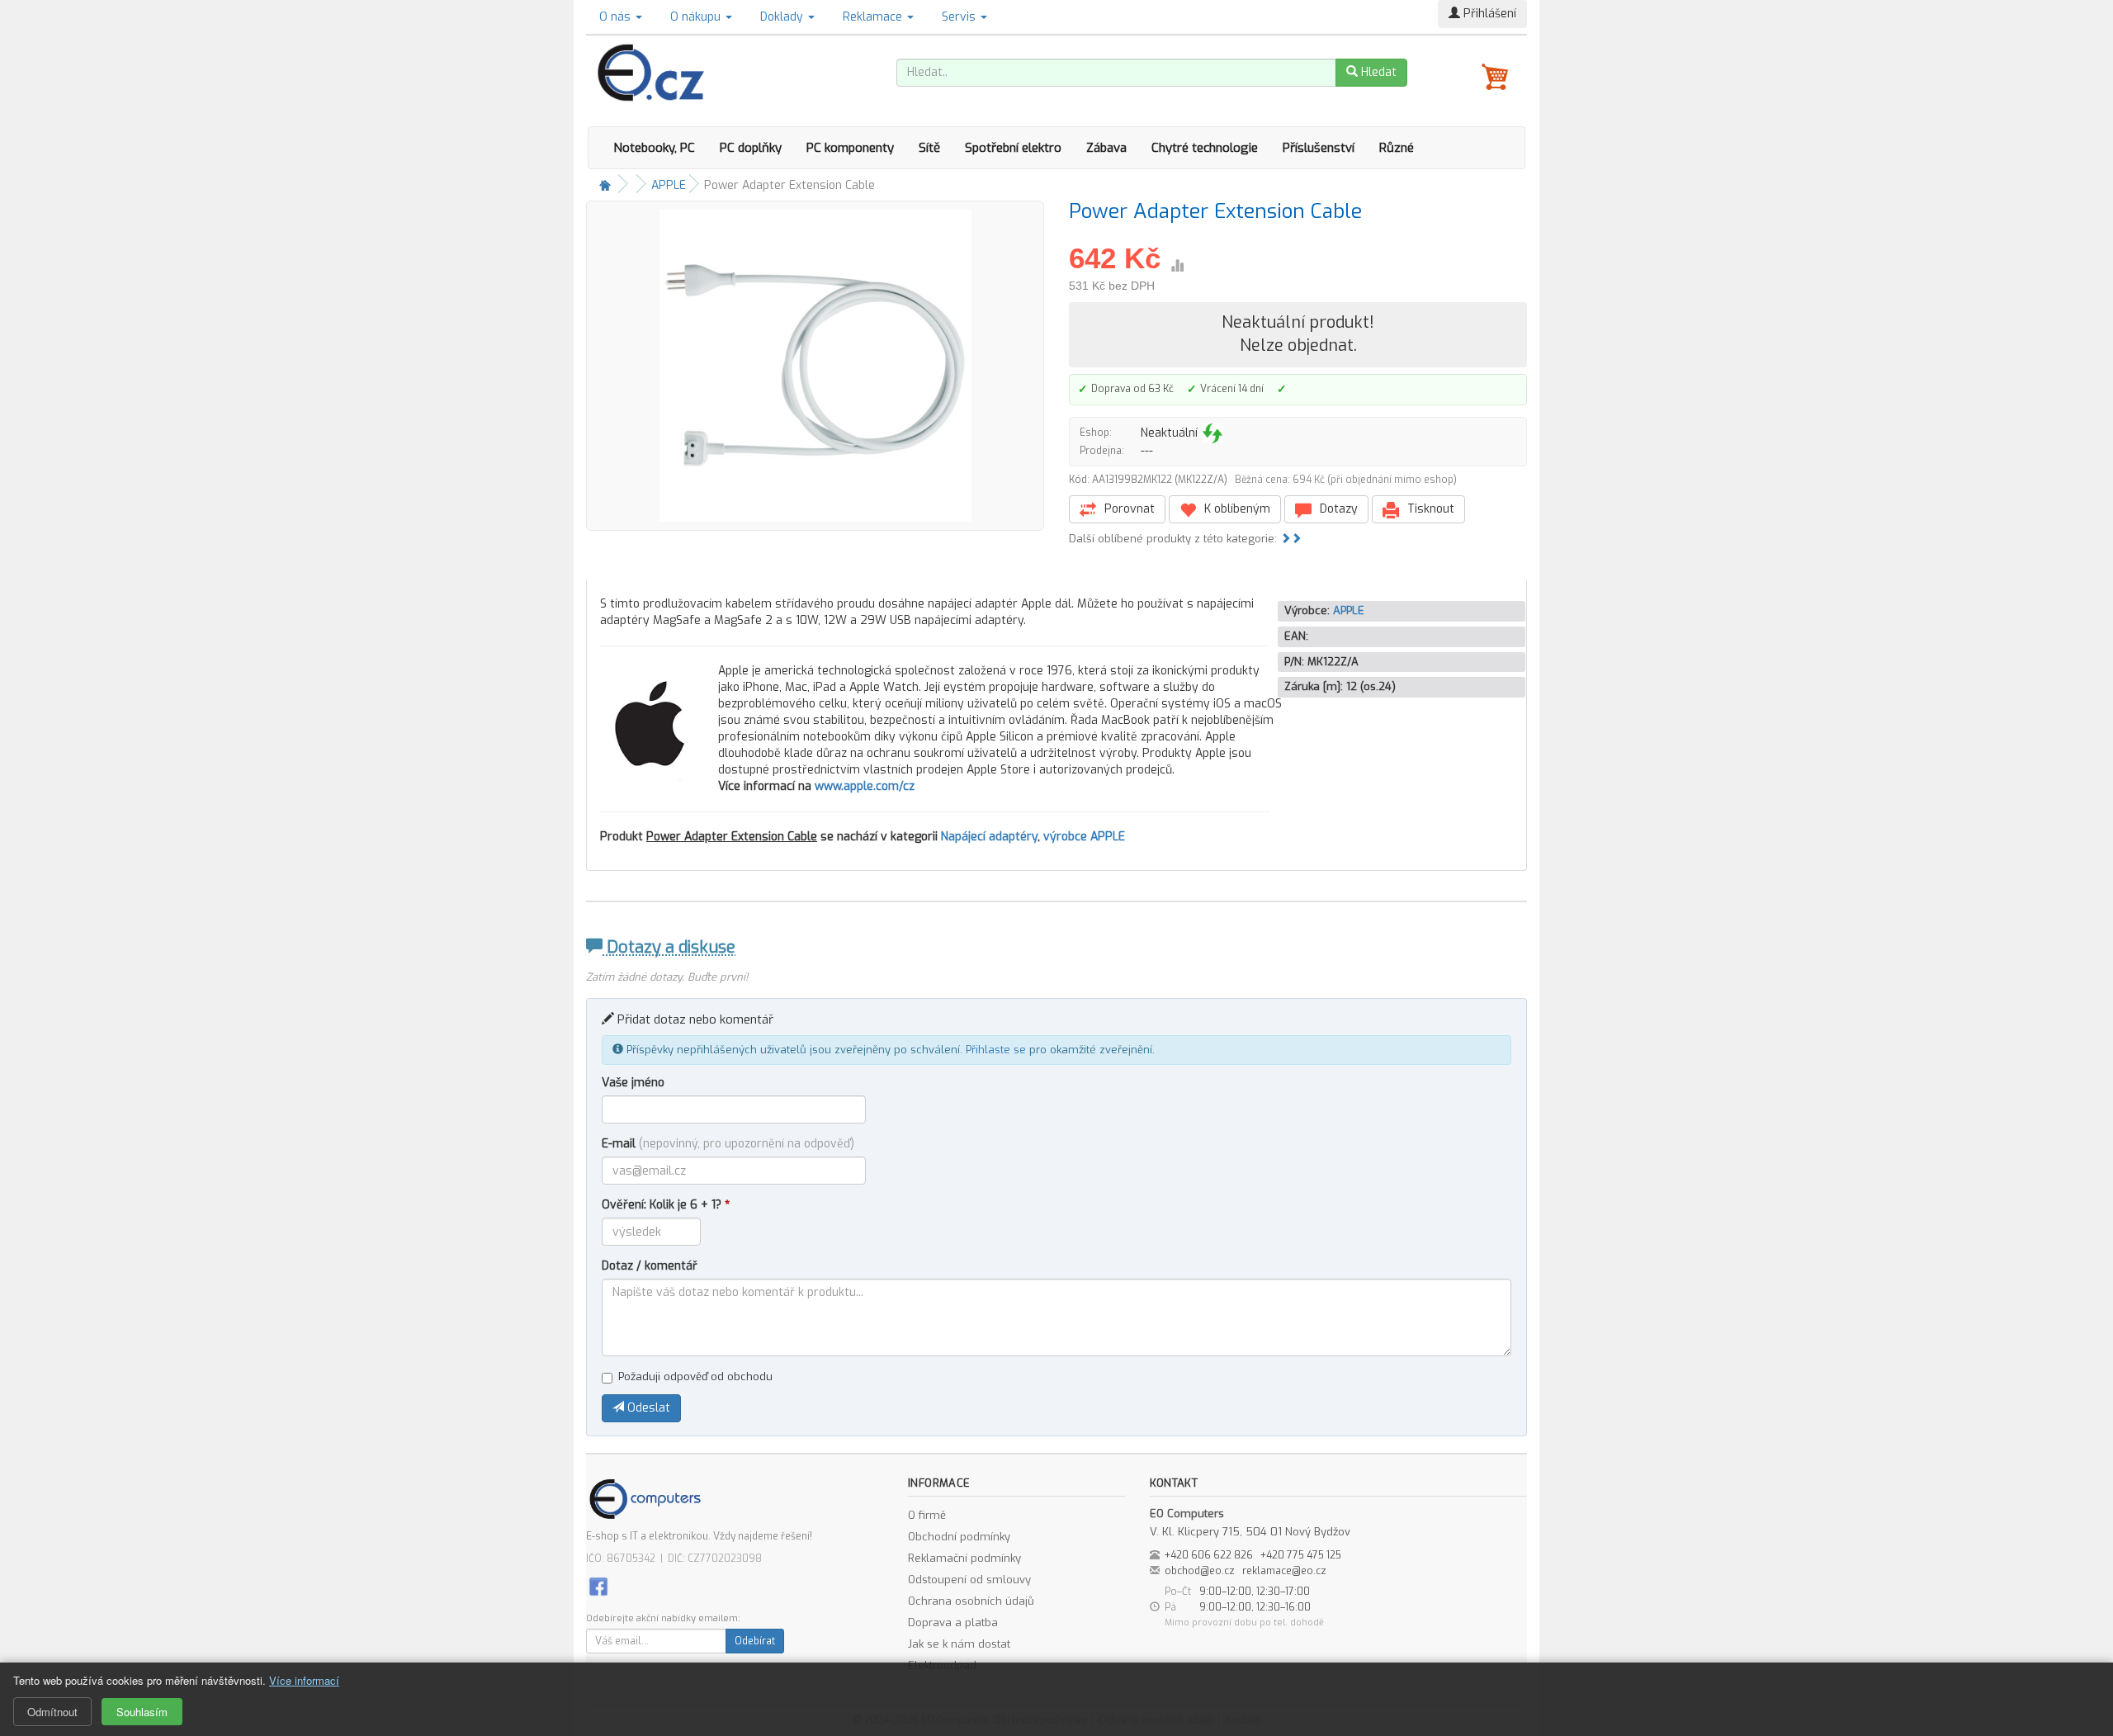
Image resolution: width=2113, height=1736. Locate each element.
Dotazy (1337, 509)
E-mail (728, 1144)
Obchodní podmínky (959, 1537)
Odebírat (755, 1641)
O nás (617, 17)
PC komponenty (850, 148)
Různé (1397, 148)
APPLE (669, 185)
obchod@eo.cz (1200, 1571)
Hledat (1377, 72)
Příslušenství (1319, 148)
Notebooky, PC (654, 148)
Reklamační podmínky (964, 1558)
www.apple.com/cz (865, 786)
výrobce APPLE (1084, 837)
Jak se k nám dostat (959, 1644)
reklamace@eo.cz (1284, 1571)
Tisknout (1429, 509)
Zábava (1106, 148)
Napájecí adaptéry (989, 837)
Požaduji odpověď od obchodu (695, 1377)
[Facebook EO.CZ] (598, 1585)
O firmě (927, 1515)
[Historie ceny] (1177, 266)
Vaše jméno (633, 1083)
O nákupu (697, 17)
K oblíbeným (1236, 509)
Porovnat (1128, 509)
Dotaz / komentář (650, 1266)
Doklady (783, 17)
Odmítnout (52, 1712)
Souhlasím (142, 1712)
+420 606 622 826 (1209, 1555)
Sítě (929, 148)
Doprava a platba (953, 1622)
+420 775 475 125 (1301, 1555)
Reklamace (874, 17)
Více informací (304, 1680)
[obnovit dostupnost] (1212, 433)
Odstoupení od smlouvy (969, 1580)
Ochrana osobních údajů (971, 1601)
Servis (960, 17)
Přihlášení (1488, 14)
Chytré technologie (1205, 148)
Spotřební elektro (1013, 148)
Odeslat (647, 1408)
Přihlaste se (996, 1050)
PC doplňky (751, 148)
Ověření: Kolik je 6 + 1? (666, 1205)
